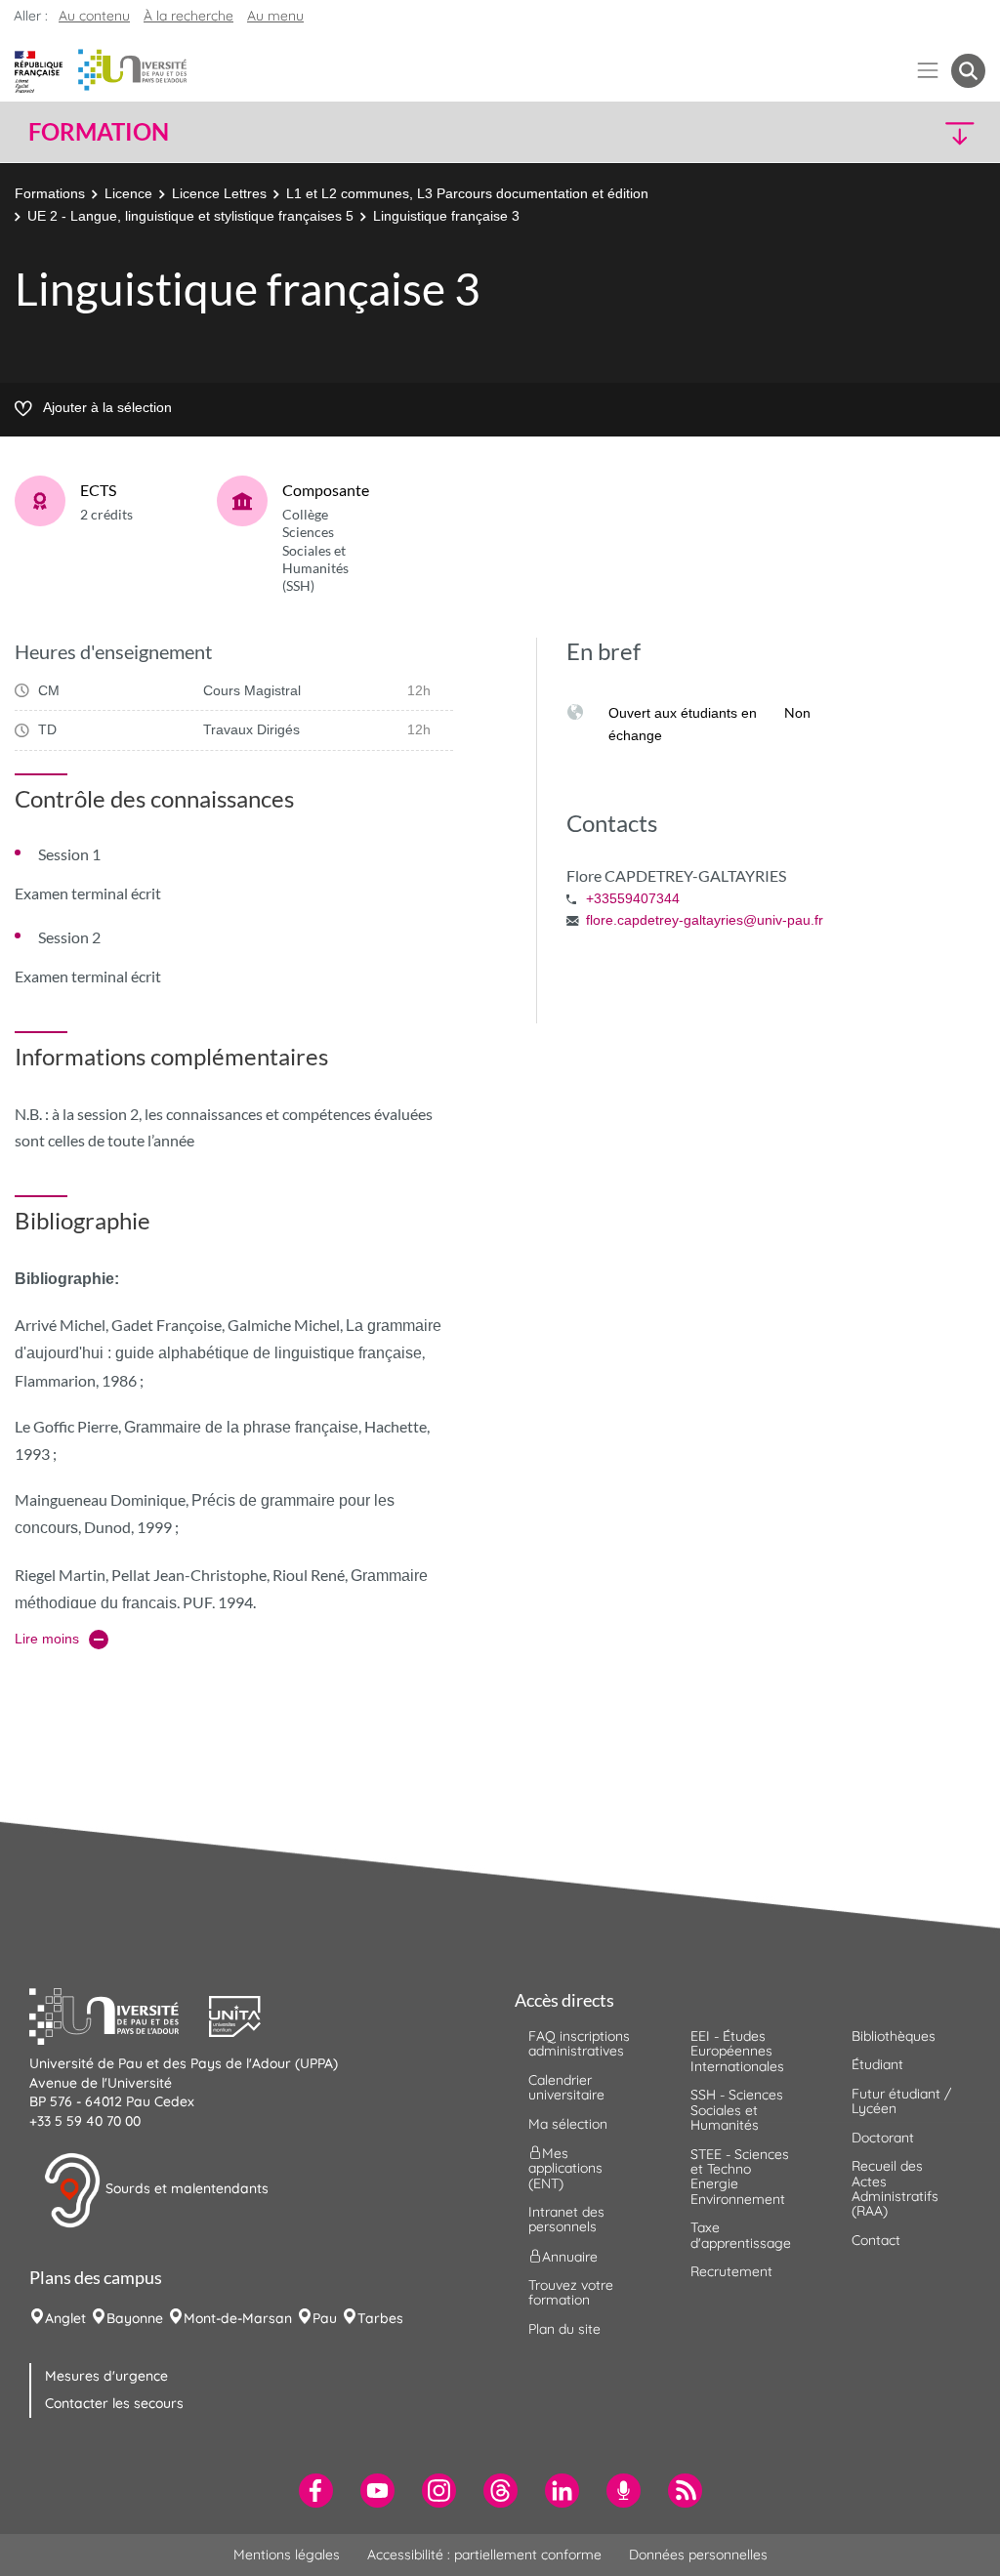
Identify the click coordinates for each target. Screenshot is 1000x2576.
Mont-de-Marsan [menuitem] (238, 2318)
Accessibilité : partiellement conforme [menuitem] (484, 2555)
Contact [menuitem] (876, 2240)
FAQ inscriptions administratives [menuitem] (579, 2043)
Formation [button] (99, 132)
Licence (128, 193)
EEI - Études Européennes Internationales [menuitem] (737, 2051)
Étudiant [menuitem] (877, 2064)
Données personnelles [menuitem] (698, 2555)
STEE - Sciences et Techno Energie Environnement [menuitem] (740, 2177)
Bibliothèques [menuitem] (894, 2036)
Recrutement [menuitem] (731, 2271)
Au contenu (94, 16)
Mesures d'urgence (106, 2376)
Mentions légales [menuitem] (287, 2555)
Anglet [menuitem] (65, 2318)
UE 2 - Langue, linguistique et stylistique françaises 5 (190, 216)
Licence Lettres (219, 193)
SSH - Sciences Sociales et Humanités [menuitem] (737, 2110)
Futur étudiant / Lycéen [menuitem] (901, 2101)
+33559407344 (633, 898)
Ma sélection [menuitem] (568, 2124)
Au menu (275, 16)
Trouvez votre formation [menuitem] (571, 2292)
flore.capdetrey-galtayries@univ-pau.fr (705, 920)
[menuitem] (316, 2491)
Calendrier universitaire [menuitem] (566, 2087)
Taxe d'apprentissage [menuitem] (741, 2235)
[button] (869, 132)
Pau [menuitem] (325, 2318)
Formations (50, 193)
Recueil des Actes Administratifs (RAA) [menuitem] (895, 2188)
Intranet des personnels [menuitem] (566, 2219)
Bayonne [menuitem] (135, 2318)
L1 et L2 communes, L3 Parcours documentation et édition (467, 193)
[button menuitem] (968, 71)
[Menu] (928, 71)
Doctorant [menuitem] (883, 2138)
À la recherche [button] (188, 16)
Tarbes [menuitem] (380, 2318)
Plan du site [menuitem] (564, 2329)
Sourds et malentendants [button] (185, 2189)
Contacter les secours (114, 2403)
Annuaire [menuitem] (570, 2256)
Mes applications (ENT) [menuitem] (565, 2168)
